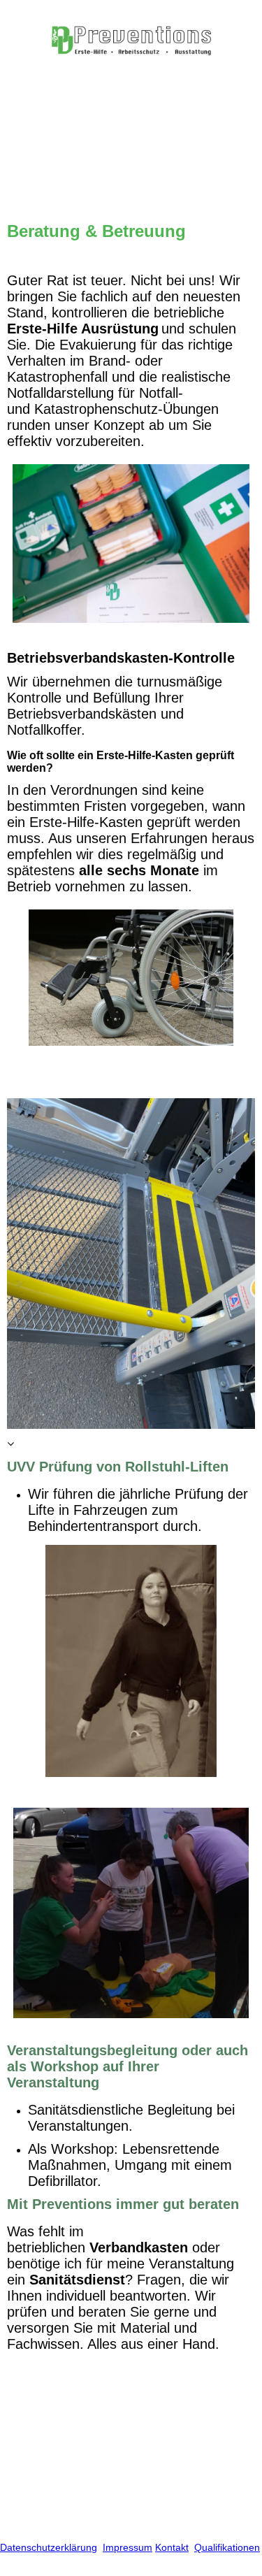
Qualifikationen (227, 2547)
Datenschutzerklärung (49, 2547)
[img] (131, 40)
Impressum (128, 2547)
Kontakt (172, 2547)
